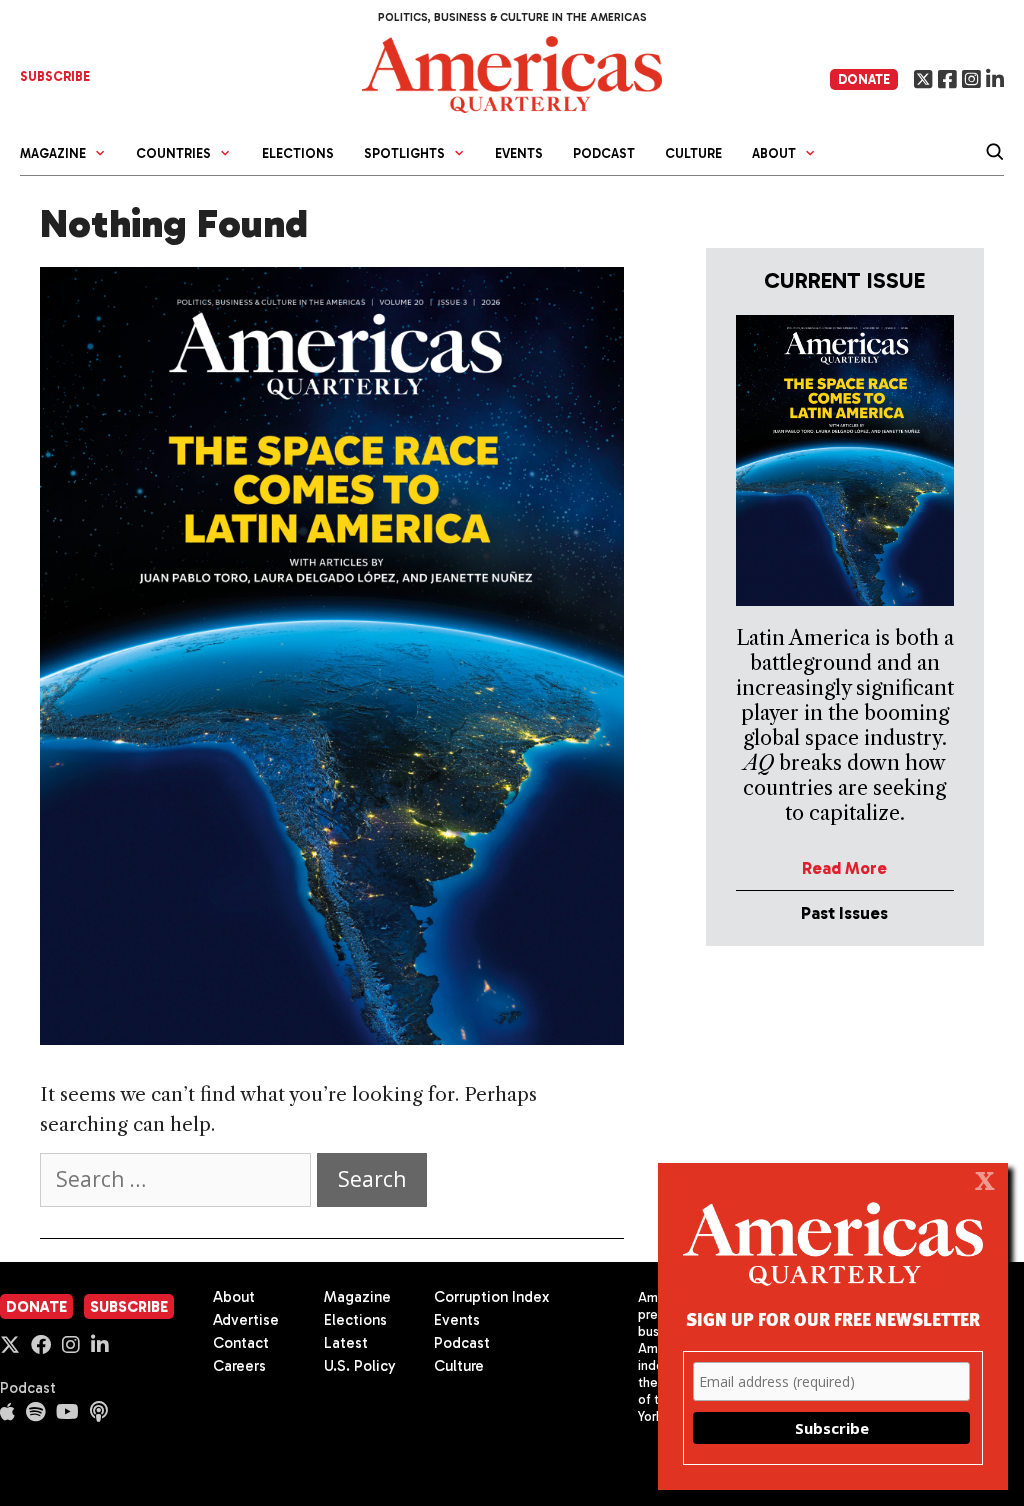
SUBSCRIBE (55, 76)
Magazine (357, 1297)
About (234, 1297)
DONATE (864, 79)
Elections (298, 153)
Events (519, 153)
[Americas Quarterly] (512, 72)
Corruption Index (491, 1297)
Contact (241, 1343)
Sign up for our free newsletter (833, 1318)
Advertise (246, 1320)
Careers (239, 1366)
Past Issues (844, 913)
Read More (844, 868)
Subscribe (129, 1307)
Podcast (604, 153)
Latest (346, 1343)
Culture (693, 153)
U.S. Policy (360, 1366)
